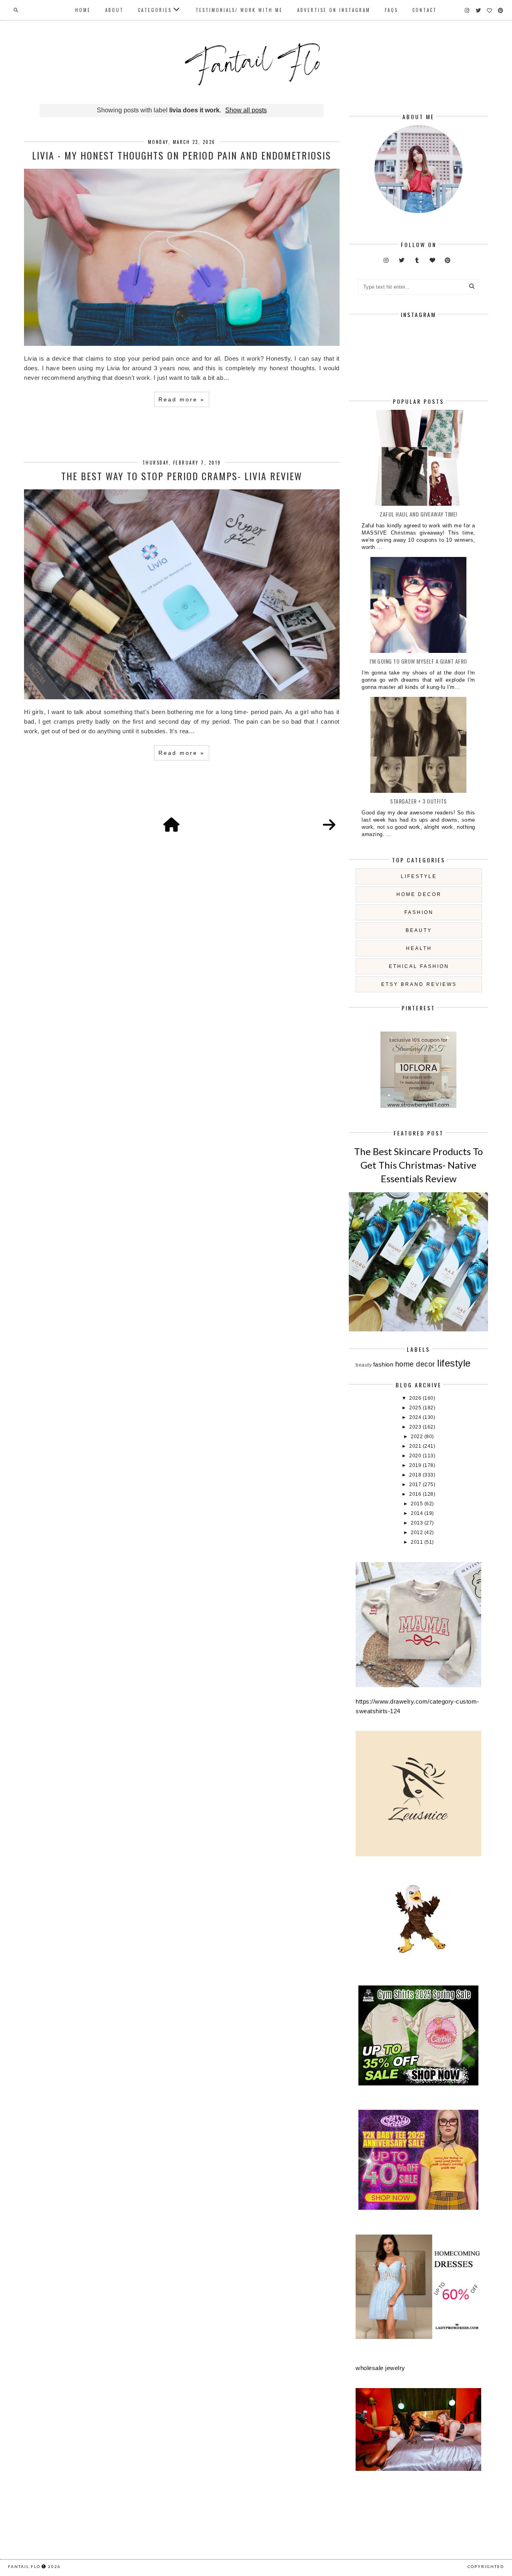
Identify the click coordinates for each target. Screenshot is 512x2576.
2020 (416, 1456)
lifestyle (419, 876)
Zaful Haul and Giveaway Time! (418, 514)
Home (83, 10)
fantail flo (24, 2566)
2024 (416, 1417)
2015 (418, 1504)
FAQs (391, 10)
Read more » (182, 399)
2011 (418, 1542)
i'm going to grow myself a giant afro (418, 661)
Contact (425, 10)
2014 (418, 1513)
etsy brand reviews (419, 984)
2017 (416, 1485)
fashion (419, 912)
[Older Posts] (329, 825)
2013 (418, 1523)
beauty (419, 930)
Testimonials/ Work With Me (239, 10)
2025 (416, 1408)
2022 (418, 1437)
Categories (155, 10)
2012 (418, 1532)
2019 (416, 1465)
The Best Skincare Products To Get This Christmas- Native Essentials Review (418, 1165)
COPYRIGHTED (486, 2566)
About (114, 10)
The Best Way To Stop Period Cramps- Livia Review (182, 476)
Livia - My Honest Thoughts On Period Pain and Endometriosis (182, 155)
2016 (416, 1494)
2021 (416, 1446)
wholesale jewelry (380, 2368)
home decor (419, 894)
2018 (416, 1475)
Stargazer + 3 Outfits (418, 801)
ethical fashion (419, 966)
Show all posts (246, 110)
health (419, 948)
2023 (416, 1427)
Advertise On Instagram (334, 10)
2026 (416, 1398)
